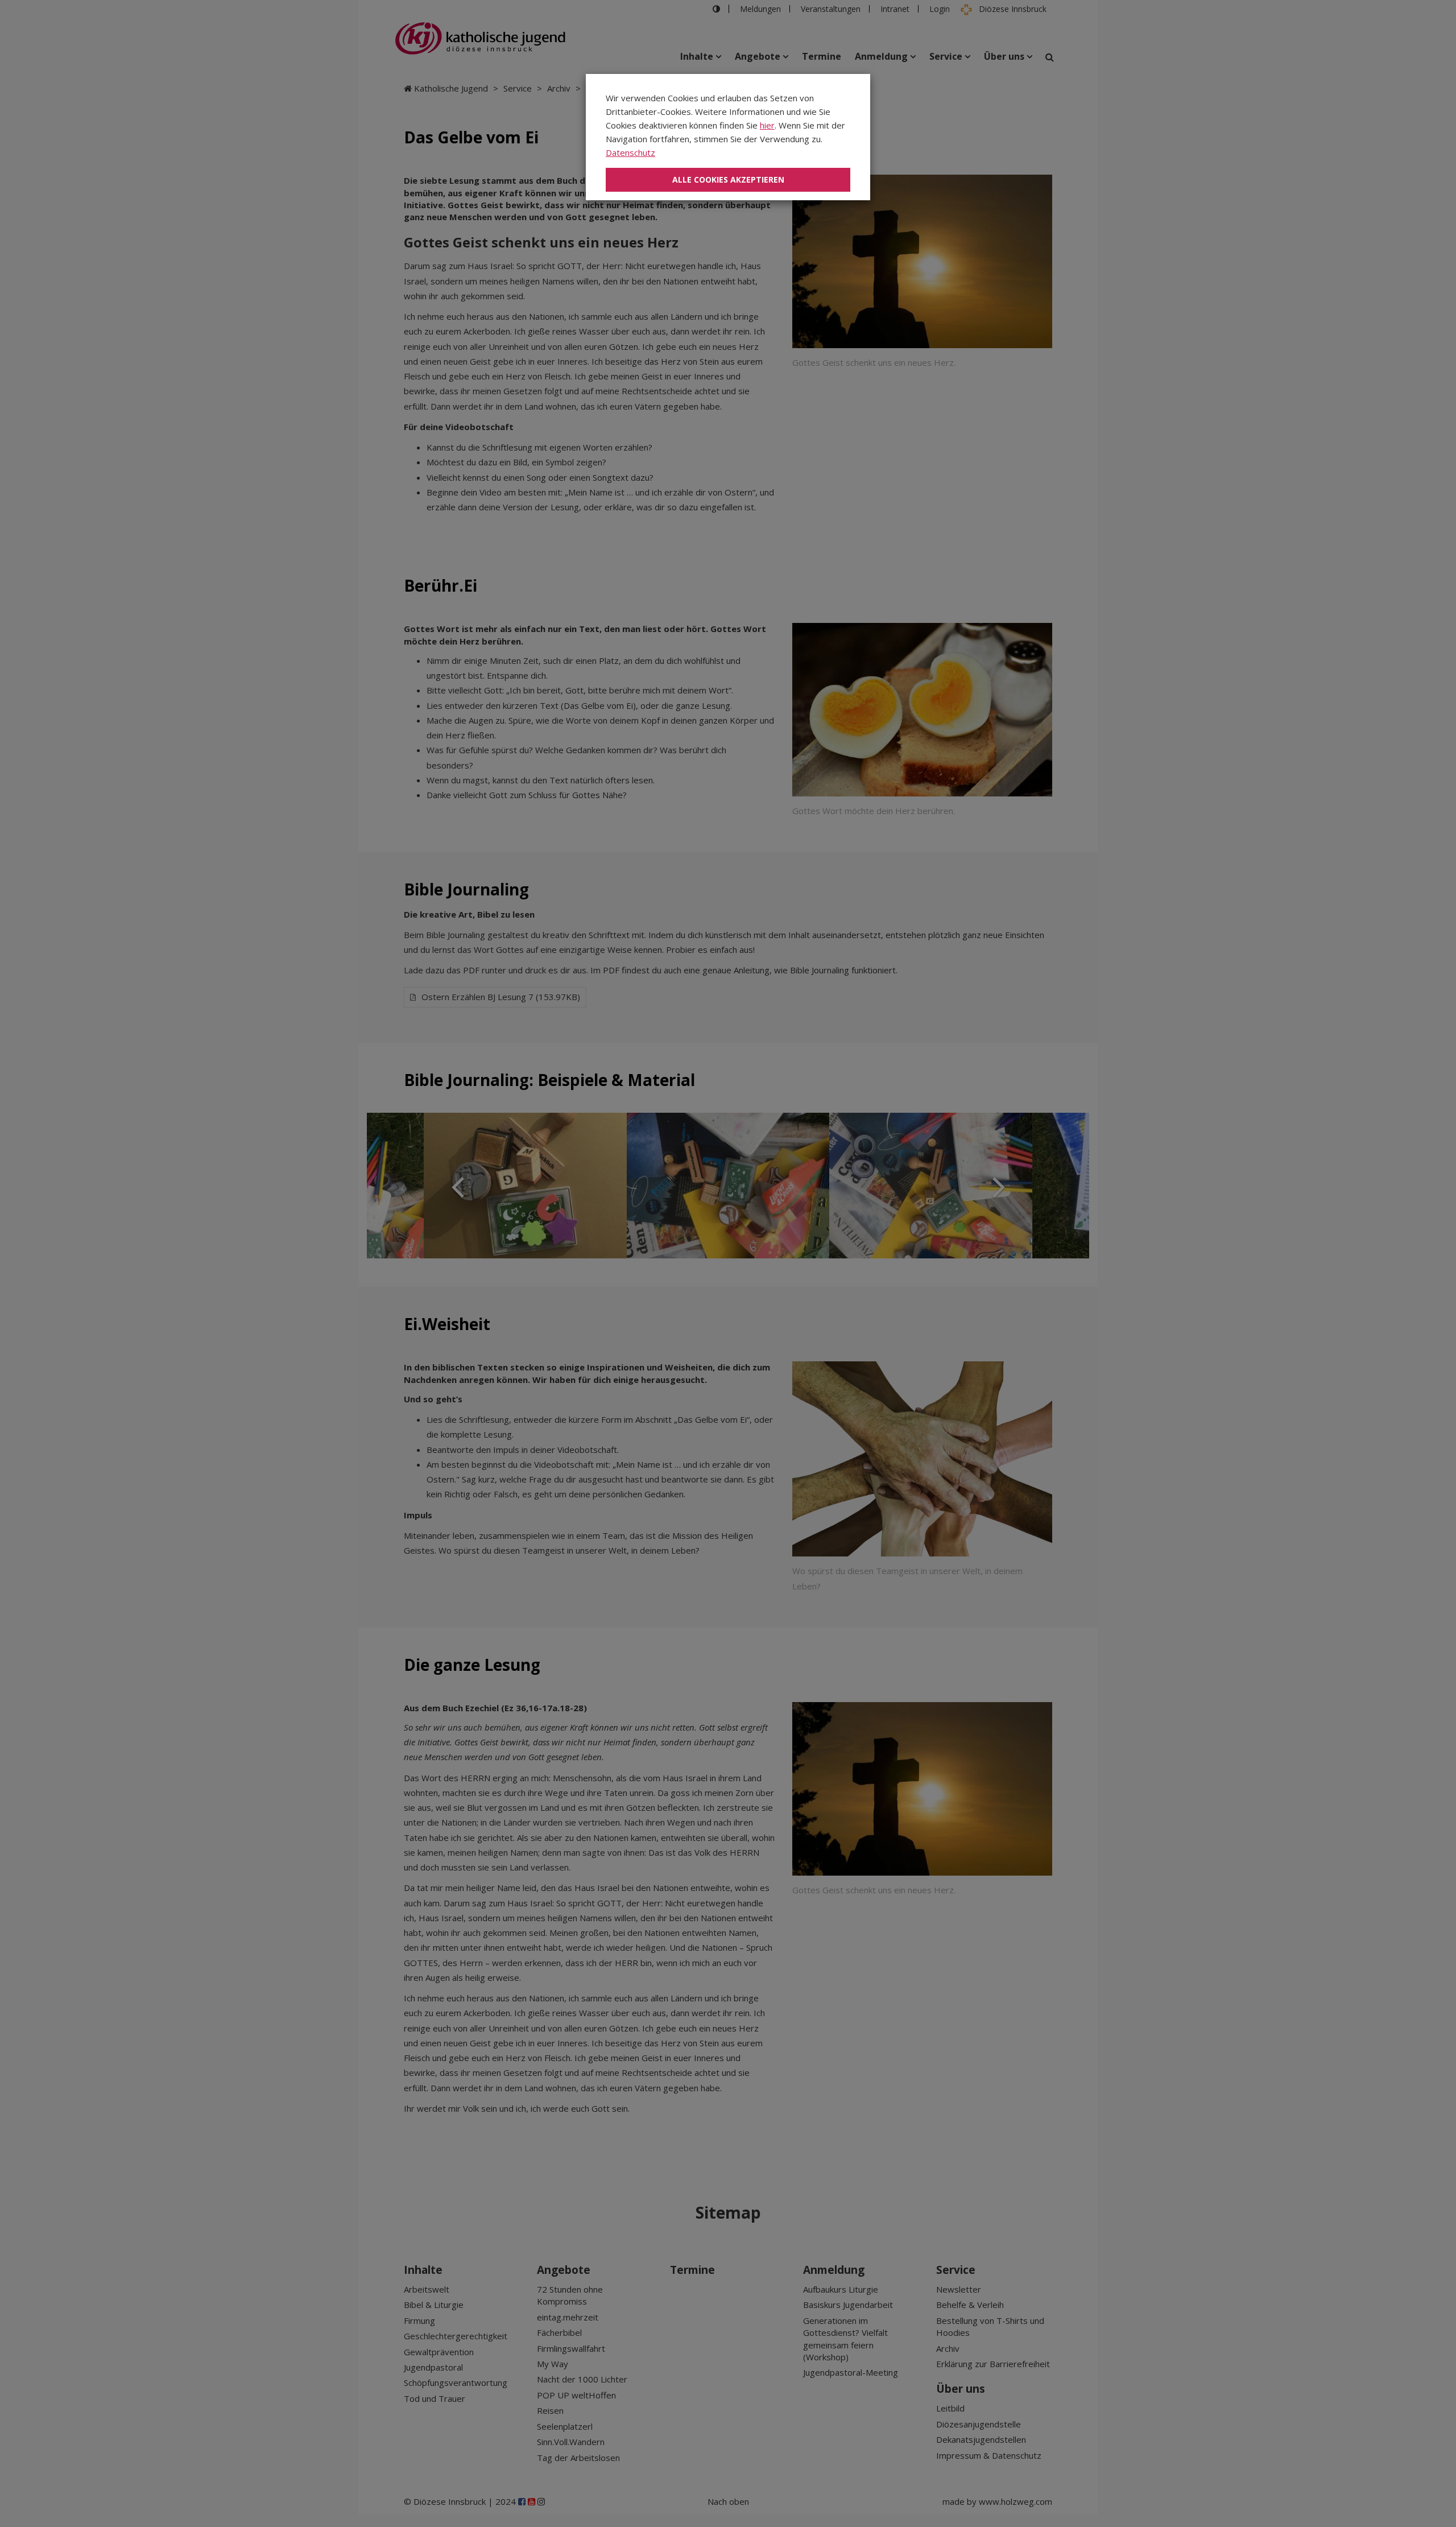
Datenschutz (630, 152)
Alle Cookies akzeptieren (728, 179)
